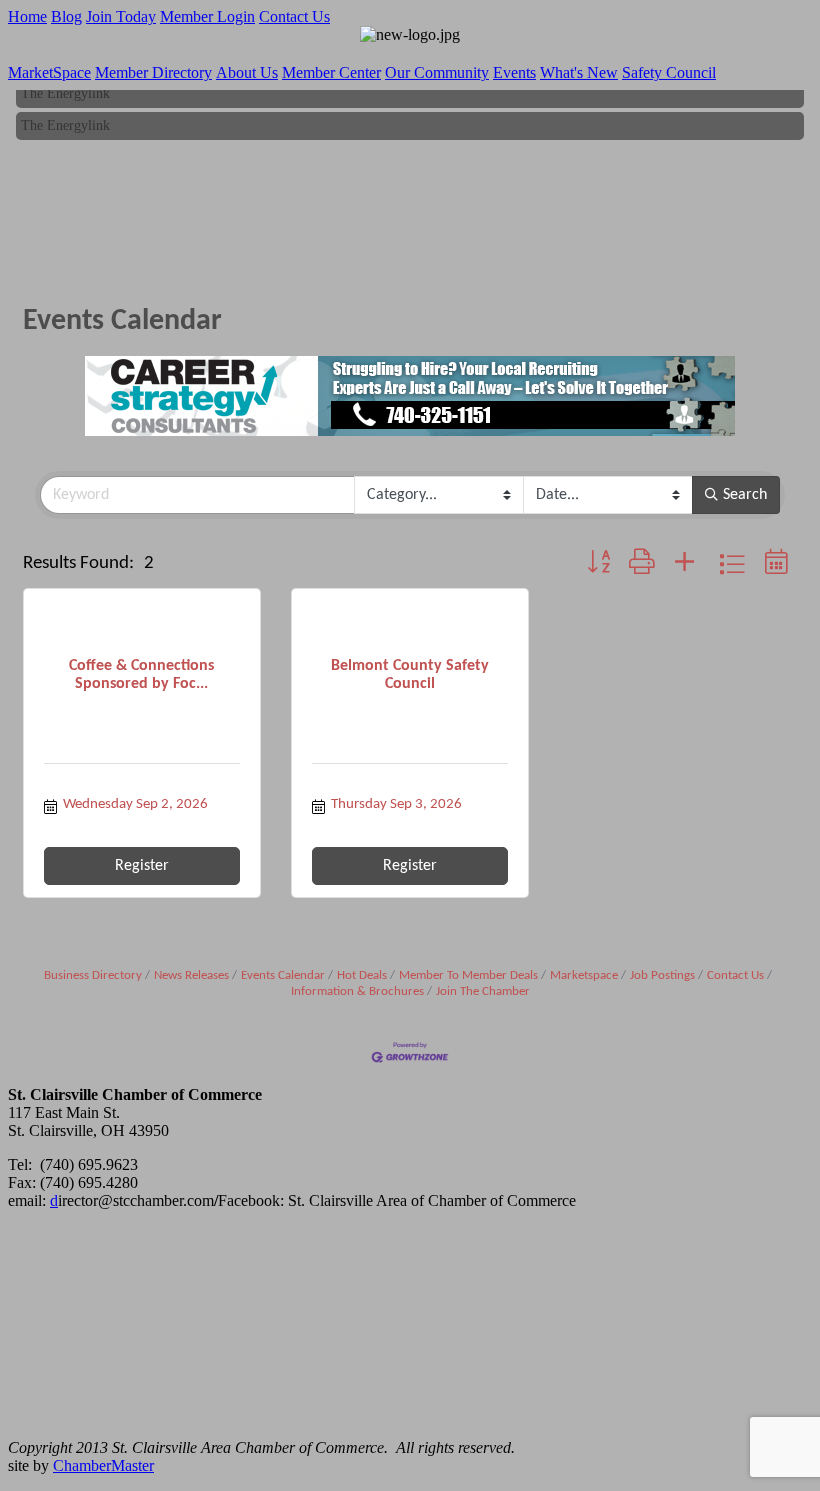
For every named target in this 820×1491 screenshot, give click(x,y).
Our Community (437, 72)
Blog (66, 16)
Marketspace (584, 975)
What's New (579, 72)
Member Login (207, 16)
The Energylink (65, 90)
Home (27, 16)
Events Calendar (283, 975)
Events (514, 72)
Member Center (331, 72)
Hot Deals (362, 975)
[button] (598, 564)
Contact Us (294, 16)
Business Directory (93, 975)
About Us (247, 72)
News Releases (191, 975)
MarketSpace (49, 72)
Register (142, 866)
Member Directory (153, 72)
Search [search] (745, 495)
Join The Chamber (483, 991)
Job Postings (662, 975)
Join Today (121, 16)
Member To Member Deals (468, 975)
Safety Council (669, 72)
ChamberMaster (103, 1465)
